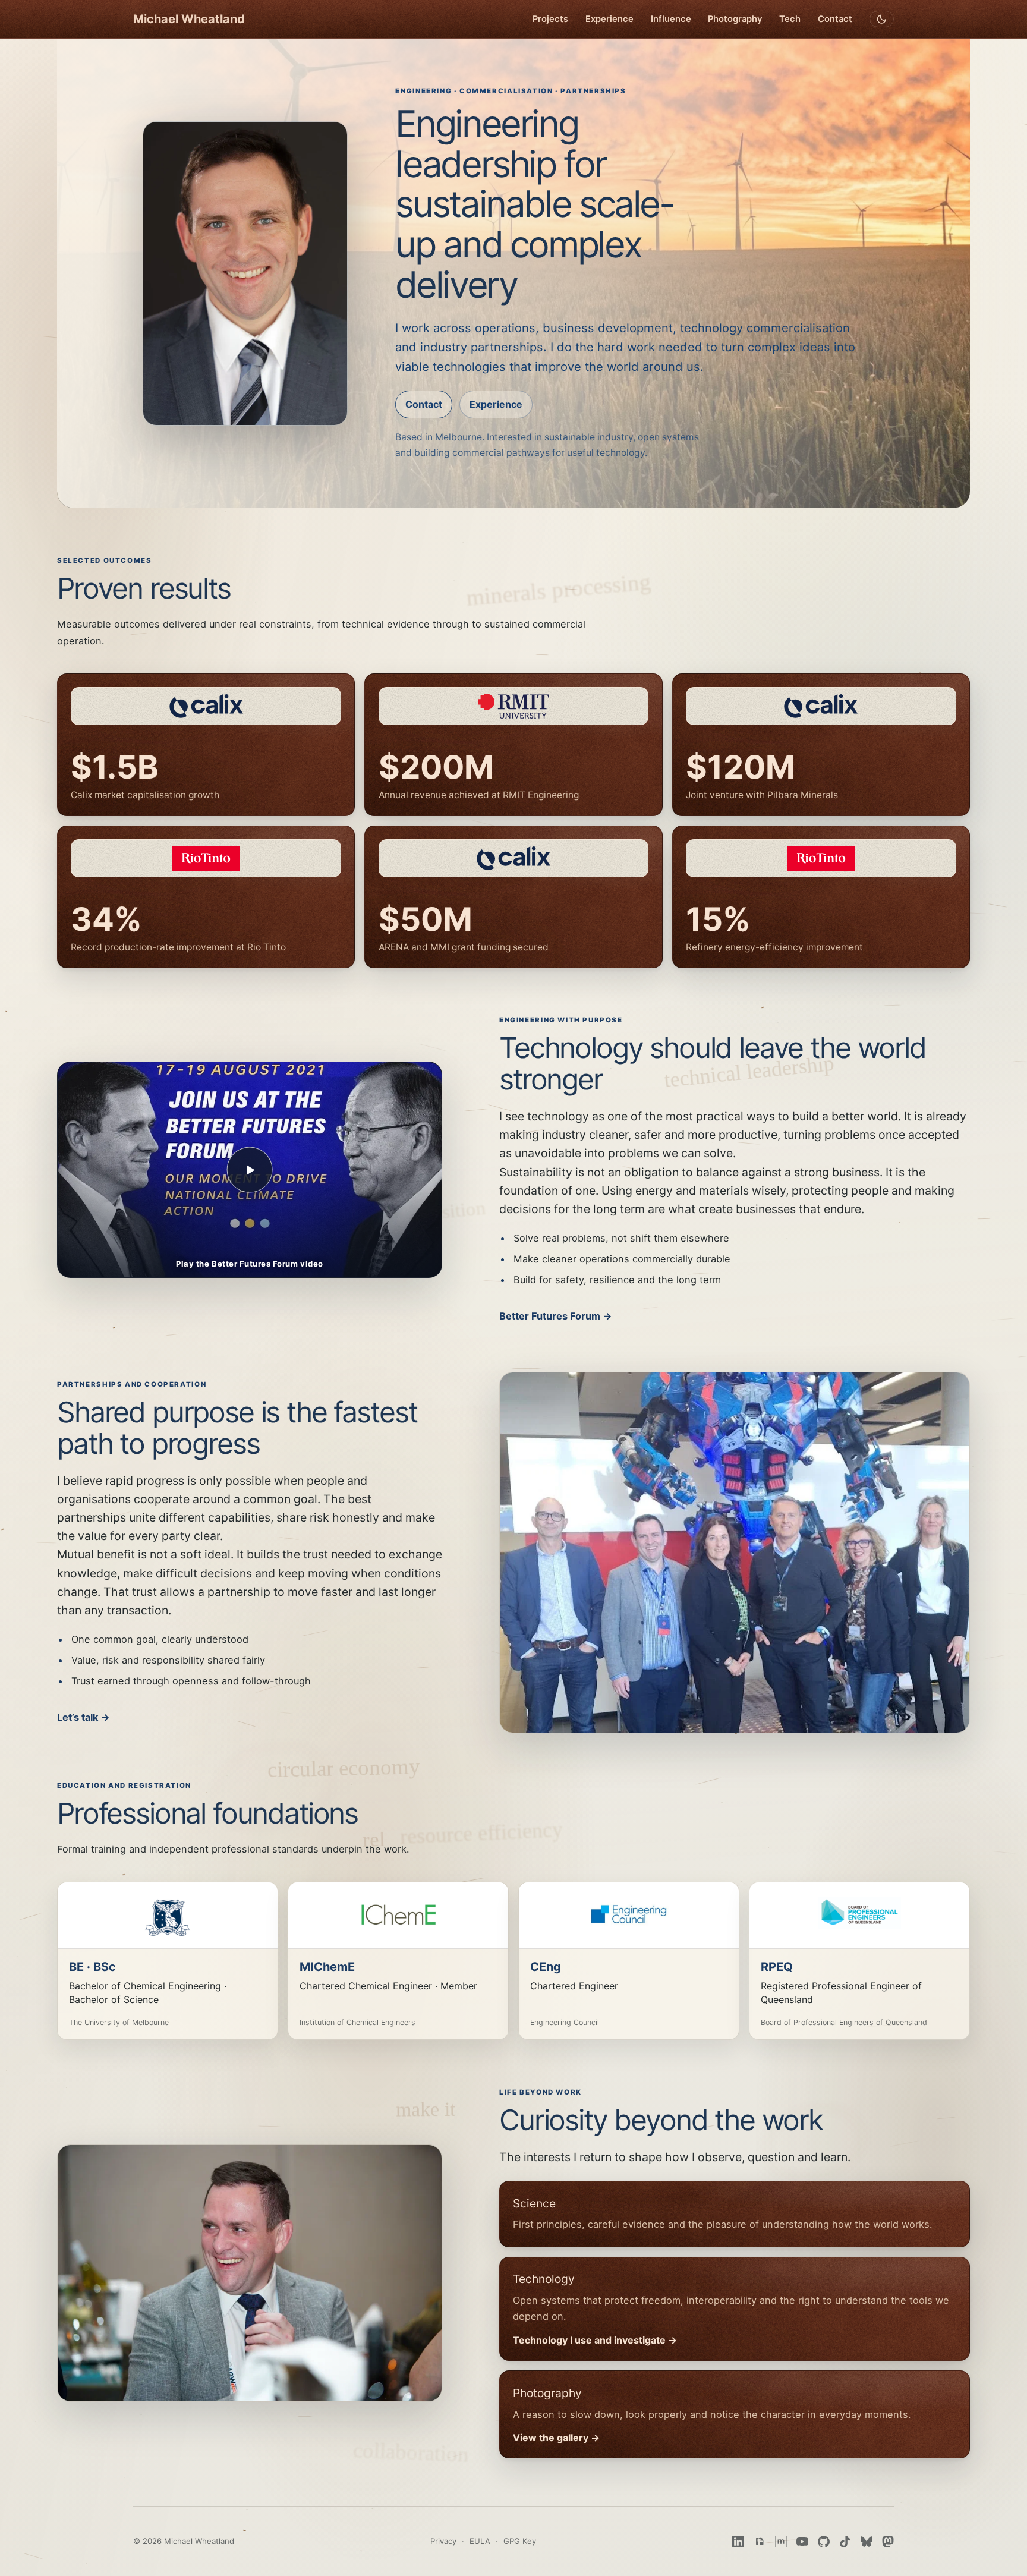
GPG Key (520, 2541)
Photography (735, 19)
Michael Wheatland (189, 19)
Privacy (443, 2541)
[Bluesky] (867, 2542)
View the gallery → (556, 2438)
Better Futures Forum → (556, 1316)
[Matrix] (781, 2542)
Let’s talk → (84, 1717)
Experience (609, 19)
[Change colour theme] (882, 19)
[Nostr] (760, 2542)
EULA (480, 2541)
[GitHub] (824, 2542)
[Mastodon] (888, 2542)
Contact (835, 19)
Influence (671, 19)
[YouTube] (802, 2542)
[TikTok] (845, 2542)
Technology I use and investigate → (595, 2340)
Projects (550, 19)
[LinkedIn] (738, 2542)
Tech (790, 19)
